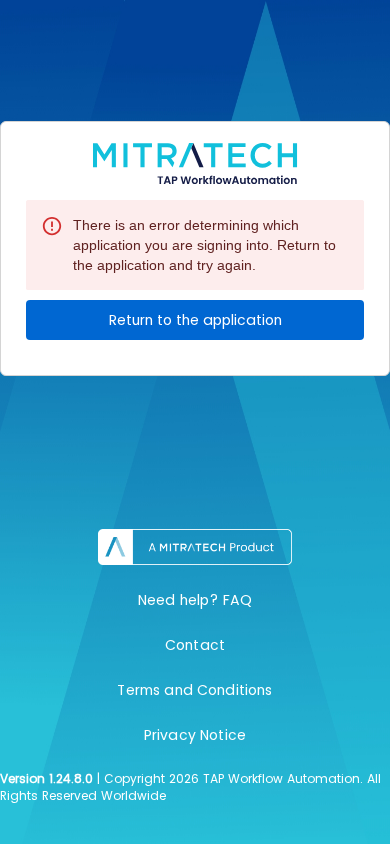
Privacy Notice (195, 735)
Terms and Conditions (194, 690)
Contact (195, 645)
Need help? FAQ (195, 600)
